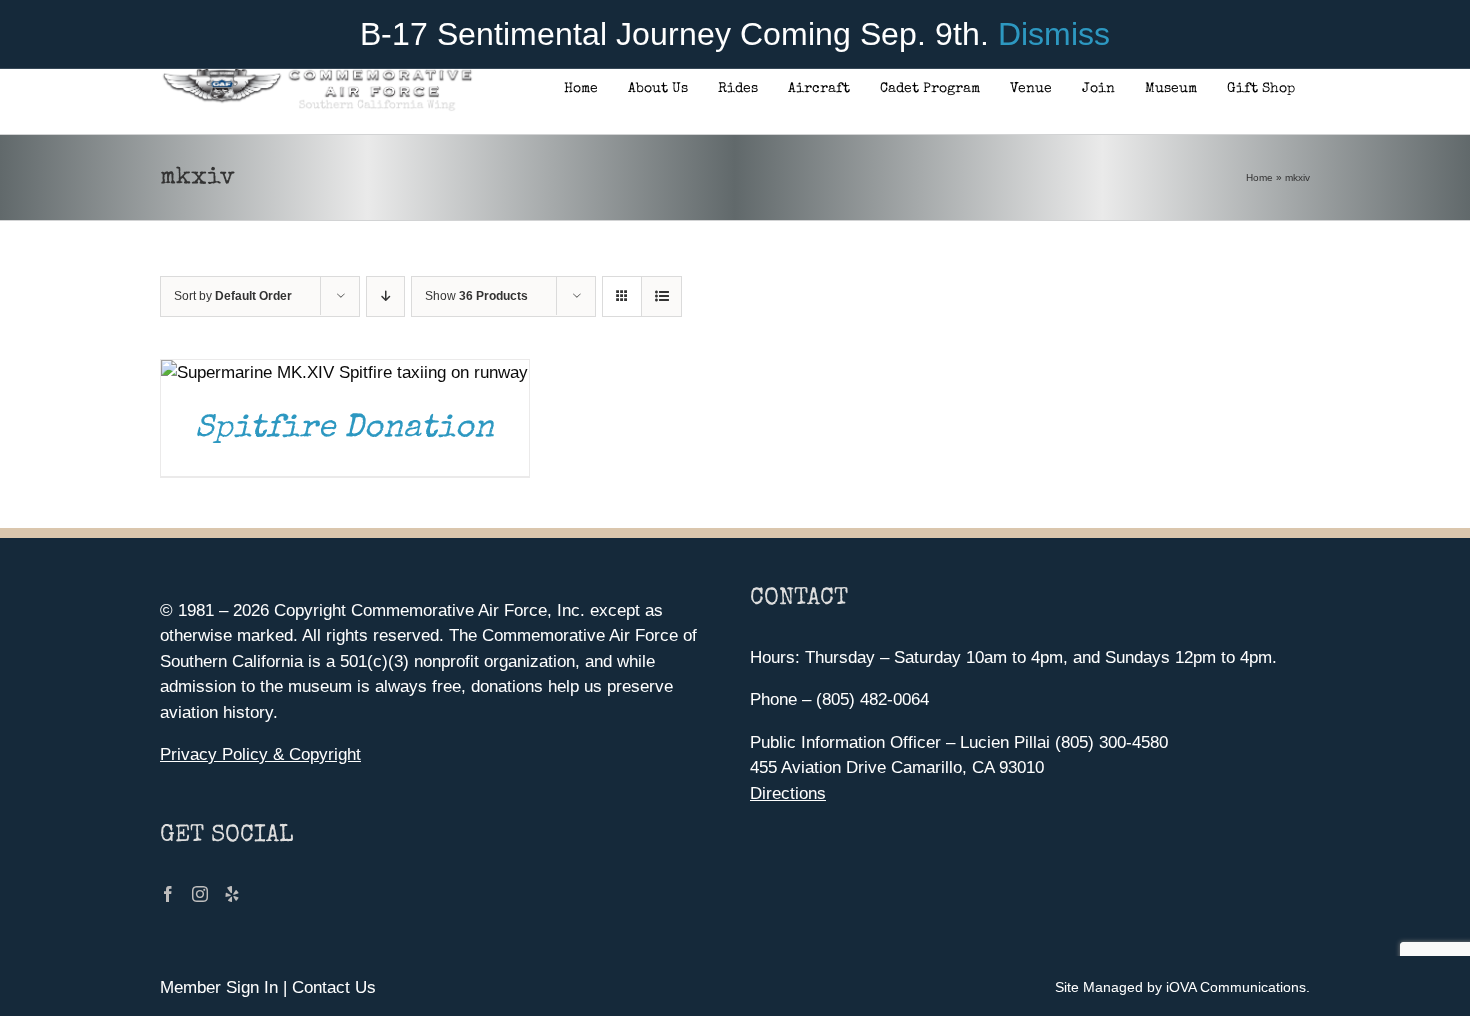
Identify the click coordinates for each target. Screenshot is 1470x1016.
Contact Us (334, 987)
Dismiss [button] (1054, 34)
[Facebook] (168, 894)
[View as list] (661, 296)
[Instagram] (200, 894)
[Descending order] (385, 296)
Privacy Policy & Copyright (260, 754)
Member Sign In (219, 987)
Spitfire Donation (344, 429)
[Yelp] (232, 894)
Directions (788, 793)
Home (1259, 177)
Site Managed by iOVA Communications (1180, 987)
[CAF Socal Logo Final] (316, 74)
